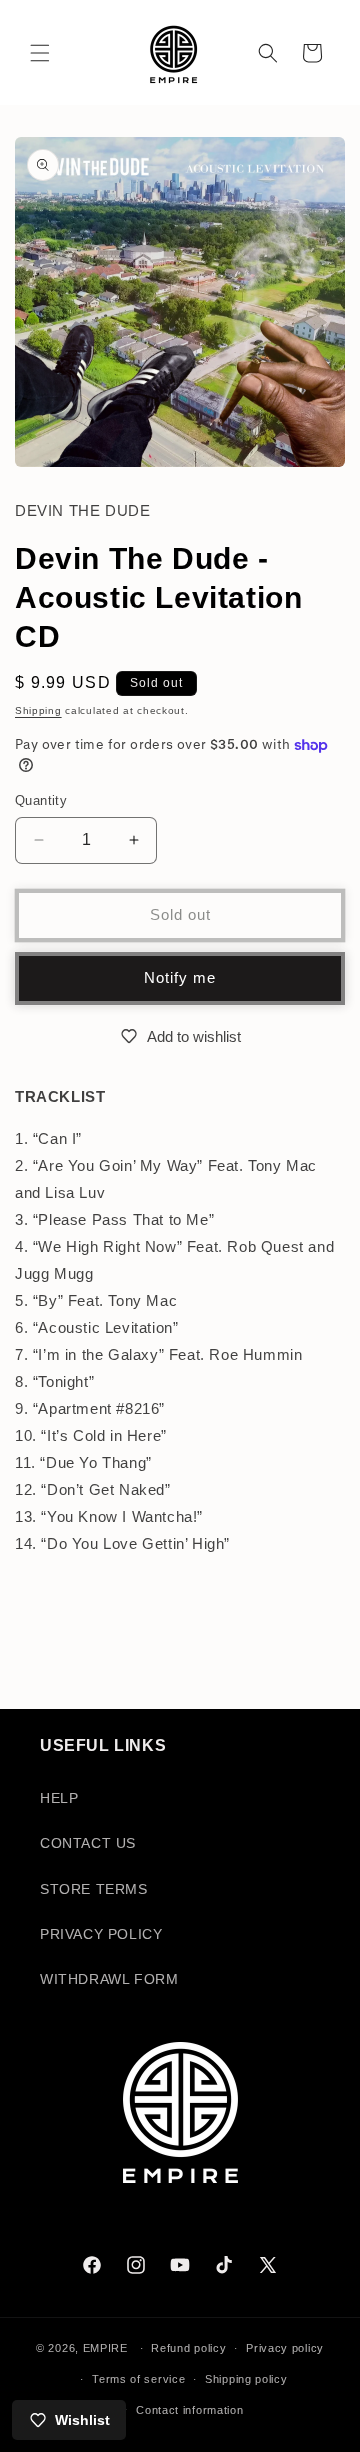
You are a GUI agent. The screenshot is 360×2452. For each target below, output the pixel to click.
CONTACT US (88, 1843)
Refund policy (188, 2348)
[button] (40, 53)
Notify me (180, 977)
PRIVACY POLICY (101, 1934)
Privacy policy (285, 2348)
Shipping (38, 710)
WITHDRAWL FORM (109, 1979)
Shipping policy (246, 2379)
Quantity (41, 800)
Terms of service (138, 2379)
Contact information (189, 2410)
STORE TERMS (94, 1889)
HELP (59, 1798)
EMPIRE (107, 2348)
